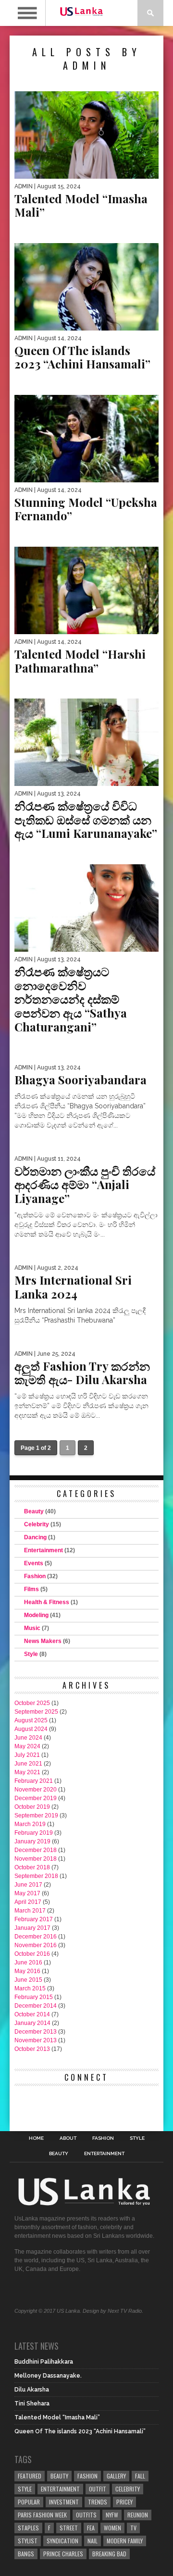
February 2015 (34, 1997)
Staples (28, 2528)
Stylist (28, 2541)
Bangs (26, 2554)
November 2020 (36, 1790)
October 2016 (32, 1954)
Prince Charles (63, 2554)
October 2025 (32, 1703)
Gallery (116, 2476)
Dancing (35, 1537)
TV (133, 2528)
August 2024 (31, 1729)
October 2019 (32, 1807)
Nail (93, 2541)
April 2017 (28, 1902)
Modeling (36, 1615)
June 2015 (28, 1980)
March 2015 (30, 1988)
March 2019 (30, 1824)
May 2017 (27, 1893)
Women (112, 2528)
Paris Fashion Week (42, 2515)
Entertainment (43, 1550)
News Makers (43, 1641)
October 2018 (32, 1867)
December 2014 (36, 2006)
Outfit (98, 2489)
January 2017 (32, 1928)
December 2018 (36, 1850)
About (68, 2138)
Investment (64, 2502)
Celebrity (37, 1524)
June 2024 (28, 1738)
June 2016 (28, 1963)
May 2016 (27, 1971)
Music (32, 1628)
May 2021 (27, 1772)
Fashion (35, 1576)
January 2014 (32, 2023)
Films (31, 1589)
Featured (30, 2476)
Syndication (62, 2541)
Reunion (138, 2515)
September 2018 (36, 1876)
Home (36, 2138)
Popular (29, 2502)
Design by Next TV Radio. (113, 2311)
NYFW (112, 2515)
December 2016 (36, 1937)
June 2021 (28, 1764)
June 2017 (28, 1885)
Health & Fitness (47, 1602)
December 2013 (36, 2032)
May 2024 (27, 1746)
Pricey (124, 2502)
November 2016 (36, 1945)
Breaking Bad (109, 2554)
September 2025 (36, 1712)
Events (34, 1563)
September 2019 (36, 1815)
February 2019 (34, 1833)
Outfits (86, 2515)
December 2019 (36, 1798)
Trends (98, 2502)
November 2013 (36, 2040)
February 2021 (34, 1781)
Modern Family (125, 2541)
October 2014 (32, 2014)
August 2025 (31, 1720)
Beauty (34, 1511)
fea (91, 2528)
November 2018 (36, 1859)
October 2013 (32, 2049)
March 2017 (30, 1911)
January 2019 (32, 1841)
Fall (140, 2476)
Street (69, 2528)
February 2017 (34, 1919)
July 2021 (27, 1755)
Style (31, 1654)
